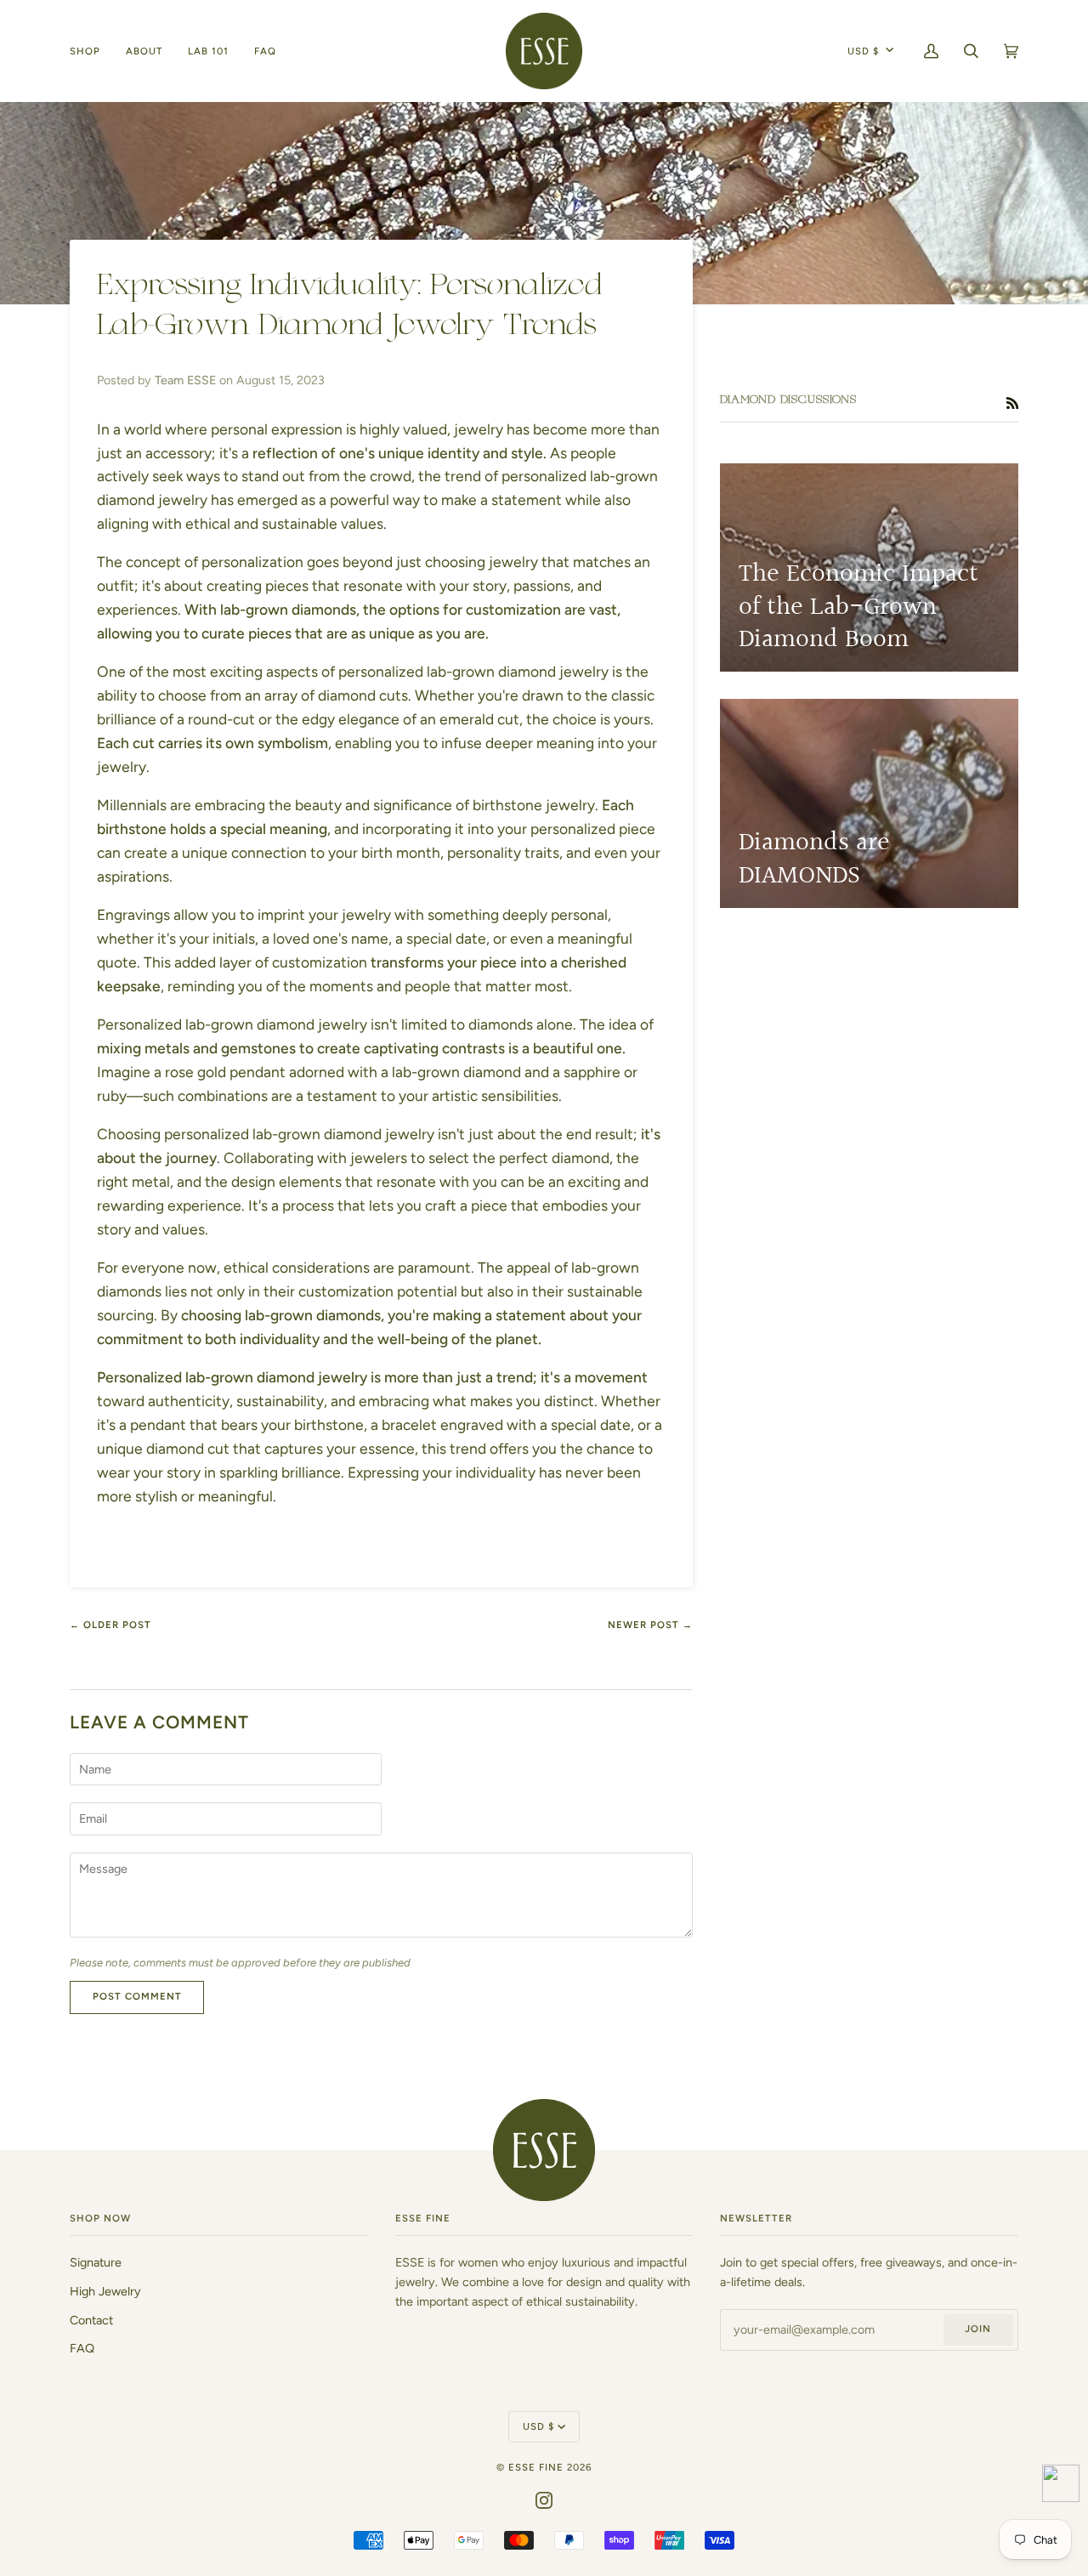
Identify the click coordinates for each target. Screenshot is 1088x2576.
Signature (96, 2262)
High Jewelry (105, 2291)
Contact (91, 2320)
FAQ (82, 2348)
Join (978, 2329)
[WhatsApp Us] (1061, 2486)
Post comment (137, 1996)
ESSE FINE (536, 2467)
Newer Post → (650, 1625)
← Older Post (110, 1625)
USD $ (863, 51)
